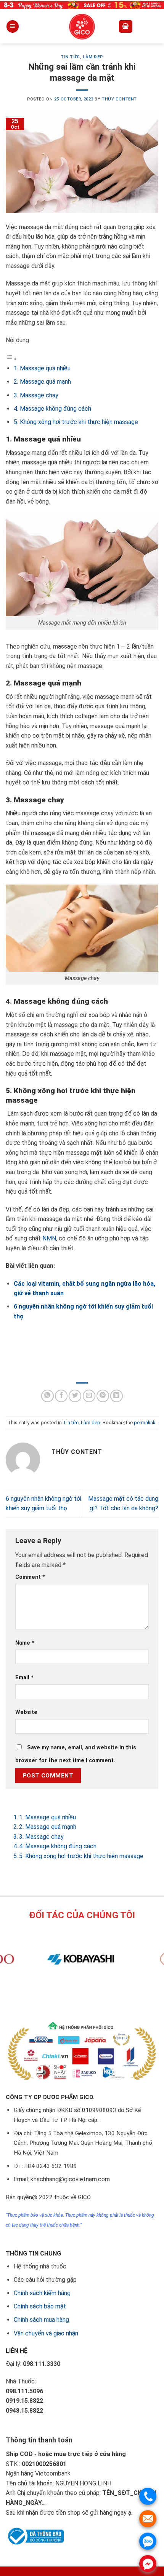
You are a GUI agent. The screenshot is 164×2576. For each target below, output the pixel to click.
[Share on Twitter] (75, 1396)
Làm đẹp (93, 57)
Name (25, 1643)
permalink (145, 1423)
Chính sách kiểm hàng (42, 2293)
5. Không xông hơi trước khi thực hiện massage (76, 422)
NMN (49, 1238)
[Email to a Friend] (89, 1396)
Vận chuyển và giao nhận (46, 2333)
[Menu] (13, 26)
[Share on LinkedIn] (117, 1396)
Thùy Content (119, 99)
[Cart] (126, 26)
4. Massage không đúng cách (52, 409)
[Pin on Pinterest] (103, 1396)
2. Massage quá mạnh (42, 382)
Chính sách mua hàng (41, 2320)
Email (24, 1678)
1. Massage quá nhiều (42, 368)
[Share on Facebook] (61, 1396)
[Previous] (68, 1995)
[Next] (89, 1995)
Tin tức (70, 57)
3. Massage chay (36, 395)
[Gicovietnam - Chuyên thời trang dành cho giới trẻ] (82, 27)
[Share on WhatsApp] (47, 1396)
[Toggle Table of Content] (11, 359)
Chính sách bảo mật (40, 2306)
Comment (30, 1577)
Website (26, 1712)
